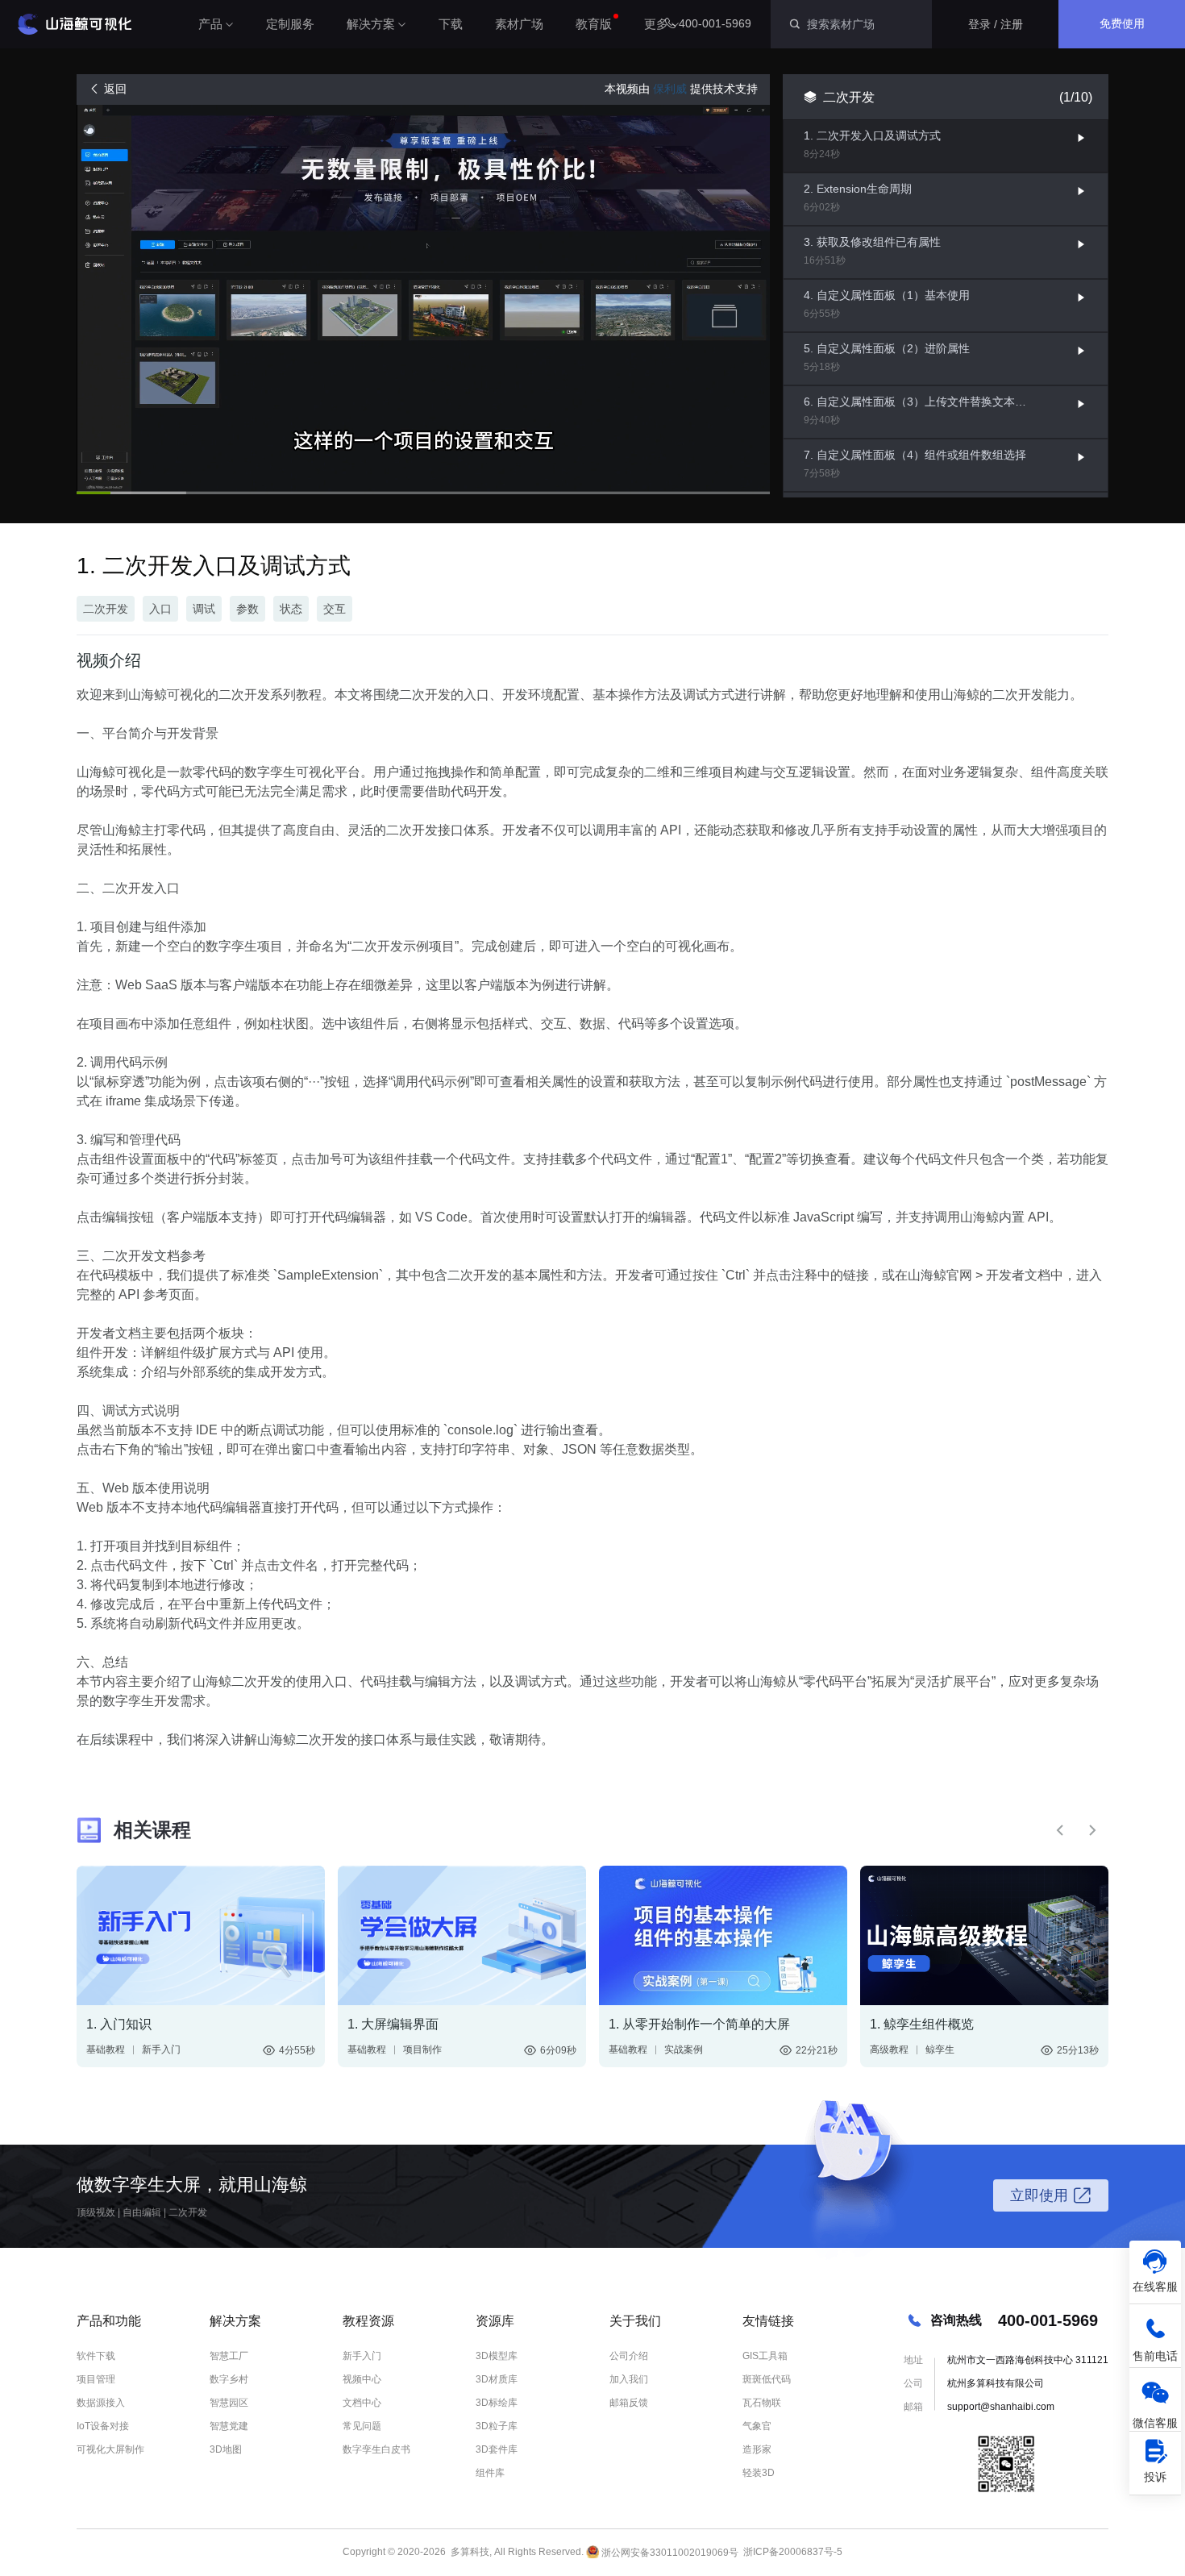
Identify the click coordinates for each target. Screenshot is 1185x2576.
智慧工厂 (229, 2356)
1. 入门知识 (119, 2024)
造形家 (757, 2449)
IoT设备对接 (103, 2426)
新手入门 (161, 2050)
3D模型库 (497, 2356)
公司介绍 (629, 2356)
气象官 (757, 2426)
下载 (451, 24)
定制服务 (290, 24)
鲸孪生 (940, 2050)
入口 (160, 609)
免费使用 (1122, 23)
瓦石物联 (762, 2403)
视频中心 (362, 2379)
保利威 (670, 89)
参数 (247, 609)
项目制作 (422, 2050)
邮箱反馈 (629, 2403)
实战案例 (684, 2050)
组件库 (490, 2473)
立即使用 (1039, 2195)
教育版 (594, 24)
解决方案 (371, 24)
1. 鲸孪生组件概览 (922, 2024)
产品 (210, 24)
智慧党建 (229, 2426)
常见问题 (362, 2426)
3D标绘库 (497, 2403)
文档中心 (362, 2403)
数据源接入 (101, 2403)
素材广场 (519, 24)
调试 (204, 609)
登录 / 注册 (996, 24)
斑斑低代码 (767, 2379)
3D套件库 (497, 2449)
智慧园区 (229, 2403)
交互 (335, 609)
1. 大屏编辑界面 (393, 2024)
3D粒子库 (497, 2426)
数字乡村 (229, 2379)
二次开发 (106, 609)
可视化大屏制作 (110, 2449)
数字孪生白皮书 (376, 2449)
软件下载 (96, 2356)
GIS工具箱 (765, 2356)
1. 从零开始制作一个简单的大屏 (699, 2024)
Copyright (364, 2553)
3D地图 (226, 2449)
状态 (291, 609)
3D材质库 (497, 2379)
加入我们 (629, 2379)
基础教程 (106, 2050)
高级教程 (889, 2050)
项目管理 (96, 2379)
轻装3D (759, 2473)
